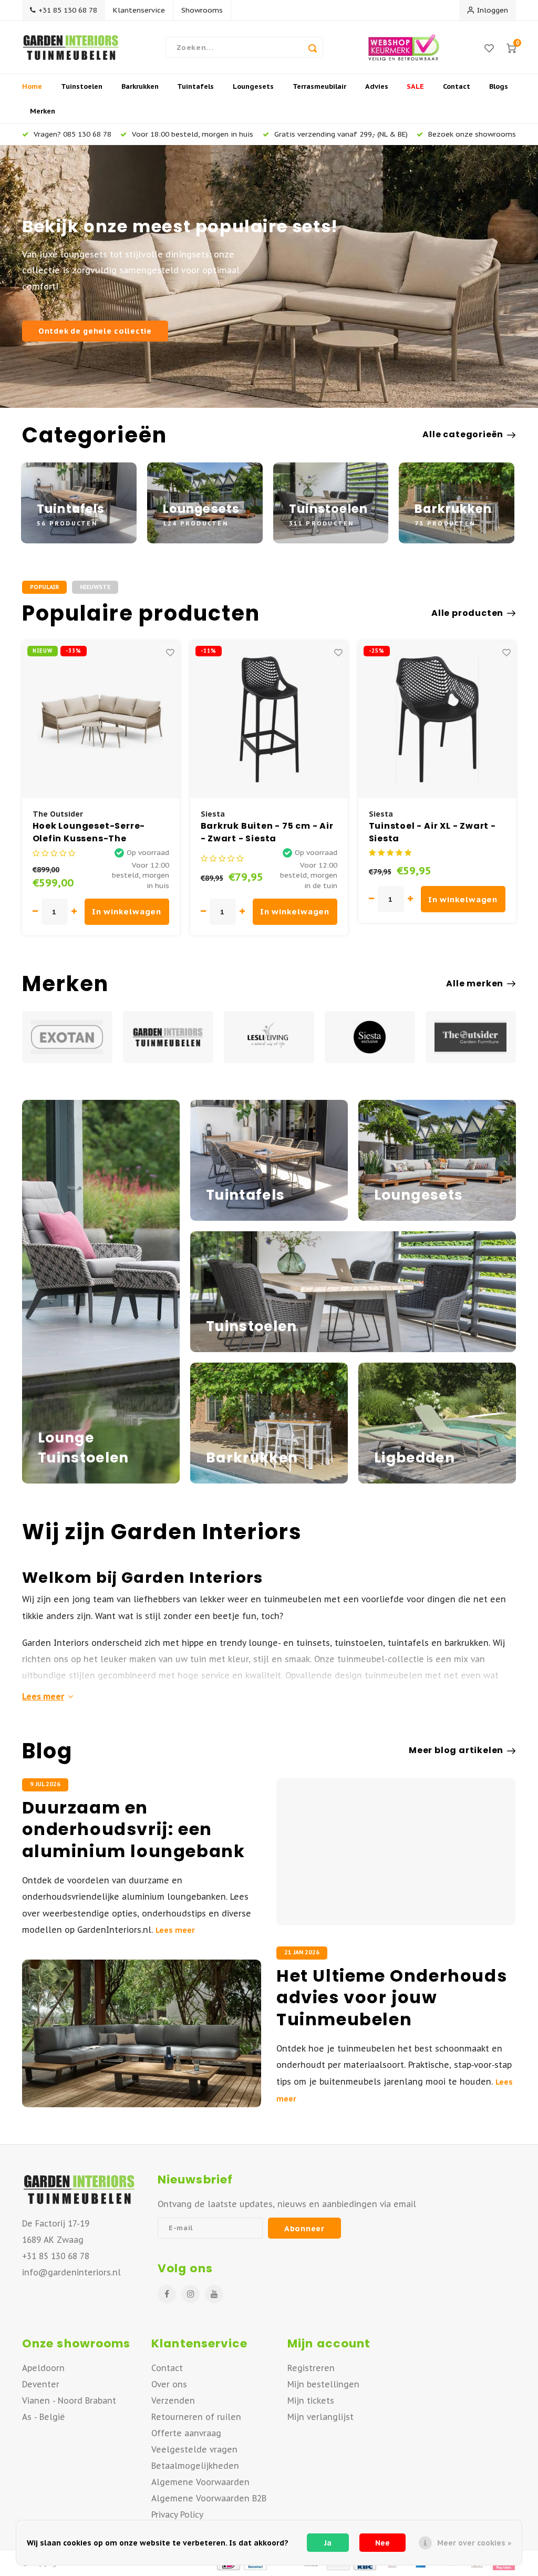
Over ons (169, 2384)
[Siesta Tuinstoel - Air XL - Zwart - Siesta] (437, 719)
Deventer (41, 2384)
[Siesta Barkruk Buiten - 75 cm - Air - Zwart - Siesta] (269, 719)
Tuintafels (195, 86)
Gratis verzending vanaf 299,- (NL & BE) (341, 134)
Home (32, 86)
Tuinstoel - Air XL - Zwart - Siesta (432, 832)
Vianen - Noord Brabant (69, 2400)
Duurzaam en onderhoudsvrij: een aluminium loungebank (134, 1830)
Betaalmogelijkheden (195, 2466)
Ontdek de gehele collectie (95, 331)
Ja (328, 2543)
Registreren (311, 2368)
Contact (457, 86)
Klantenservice (139, 10)
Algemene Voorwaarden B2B (209, 2498)
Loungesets (253, 86)
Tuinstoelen (82, 86)
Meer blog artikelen (456, 1750)
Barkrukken (140, 86)
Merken (43, 111)
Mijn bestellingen (323, 2384)
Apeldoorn (43, 2368)
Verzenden (173, 2400)
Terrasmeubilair (319, 86)
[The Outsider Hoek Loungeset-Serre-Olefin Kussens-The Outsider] (101, 719)
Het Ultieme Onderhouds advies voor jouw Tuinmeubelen (392, 1998)
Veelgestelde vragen (194, 2449)
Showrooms (202, 10)
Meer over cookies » (474, 2543)
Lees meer (43, 1696)
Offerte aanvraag (186, 2433)
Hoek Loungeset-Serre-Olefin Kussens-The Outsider (89, 832)
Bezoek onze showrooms (472, 134)
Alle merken (475, 984)
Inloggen (493, 10)
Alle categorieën (463, 435)
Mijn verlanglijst (320, 2417)
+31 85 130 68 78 (68, 10)
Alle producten (467, 613)
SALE (415, 86)
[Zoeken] (313, 47)
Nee (382, 2543)
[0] (511, 48)
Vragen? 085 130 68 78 (73, 134)
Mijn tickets (311, 2400)
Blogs (499, 86)
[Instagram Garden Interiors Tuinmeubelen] (190, 2294)
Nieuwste (95, 587)
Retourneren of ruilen (196, 2417)
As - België (44, 2417)
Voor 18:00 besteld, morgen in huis (193, 134)
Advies (377, 86)
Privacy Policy (177, 2515)
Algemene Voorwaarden (200, 2482)
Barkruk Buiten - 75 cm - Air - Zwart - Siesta (267, 832)
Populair (44, 587)
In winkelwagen (127, 911)
